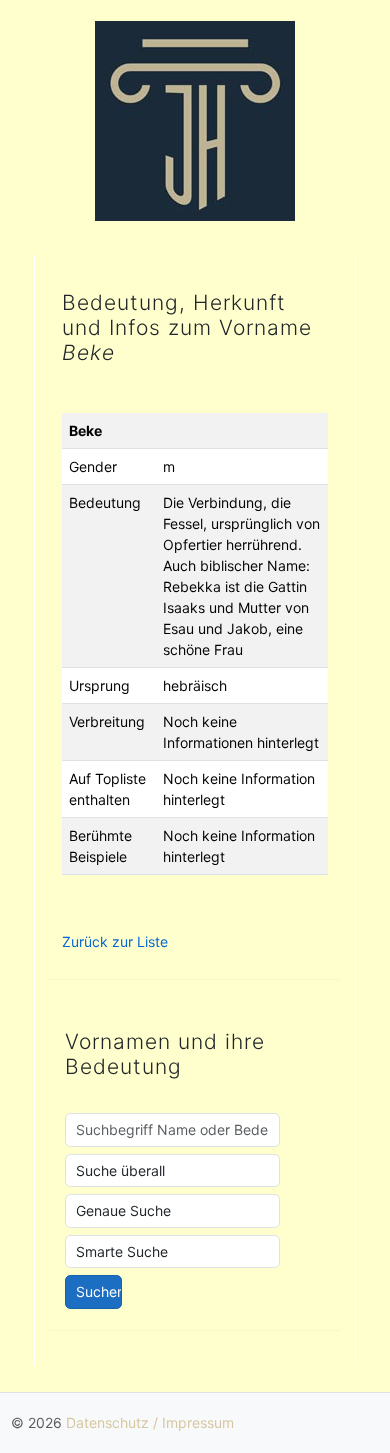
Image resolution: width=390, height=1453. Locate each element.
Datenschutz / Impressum (150, 1422)
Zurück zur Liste (115, 941)
